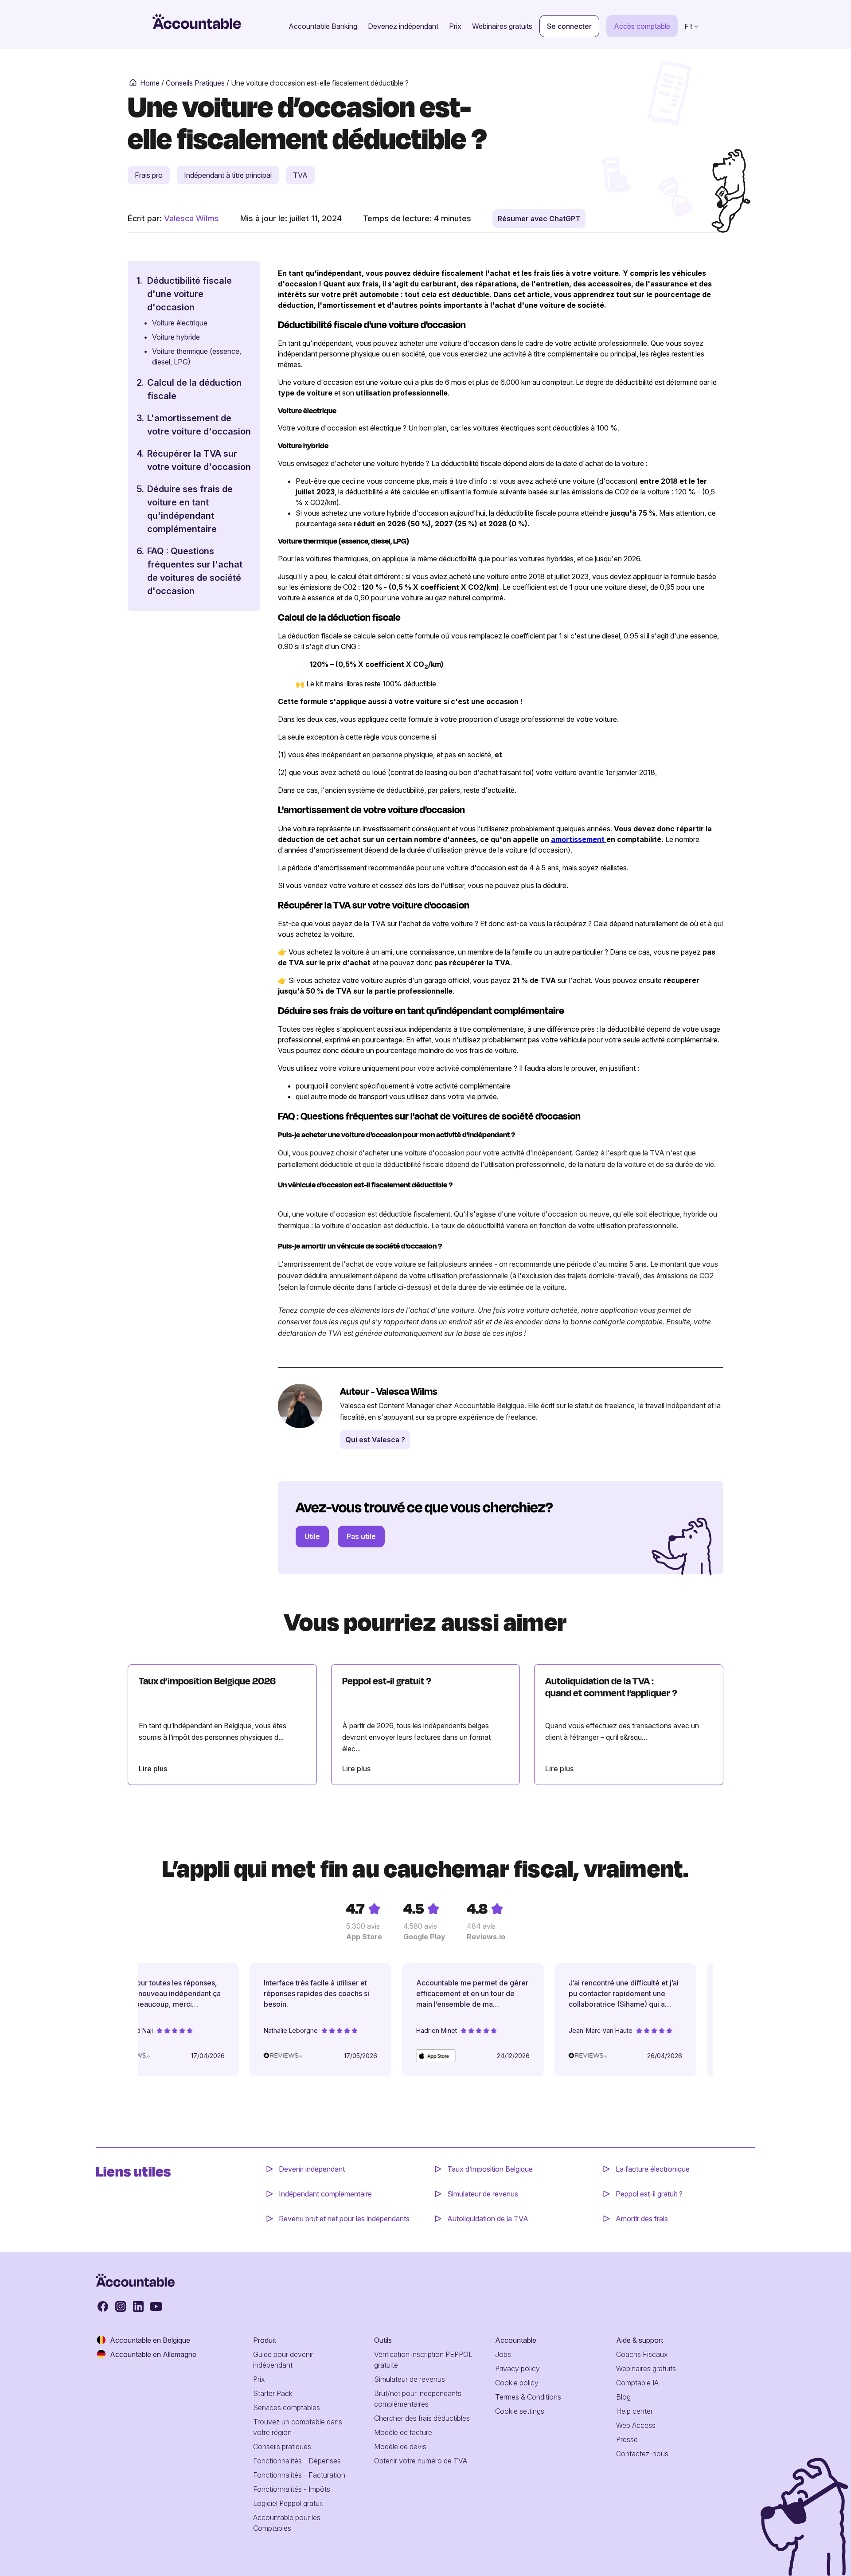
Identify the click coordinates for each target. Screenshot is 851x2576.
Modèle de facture (403, 2432)
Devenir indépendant (313, 2169)
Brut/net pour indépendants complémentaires (418, 2399)
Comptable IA (637, 2383)
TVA (300, 175)
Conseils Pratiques (195, 83)
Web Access (636, 2425)
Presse (627, 2439)
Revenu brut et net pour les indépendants (344, 2219)
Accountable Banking (323, 26)
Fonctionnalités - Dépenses (297, 2461)
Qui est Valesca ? (375, 1440)
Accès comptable (642, 26)
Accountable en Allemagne (153, 2354)
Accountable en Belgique (150, 2340)
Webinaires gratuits (502, 26)
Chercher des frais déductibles (422, 2418)
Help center (634, 2411)
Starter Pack (273, 2393)
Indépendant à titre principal (228, 175)
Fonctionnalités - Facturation (299, 2475)
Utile (312, 1536)
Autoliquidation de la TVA (488, 2219)
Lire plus (153, 1769)
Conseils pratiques (282, 2447)
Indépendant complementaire (325, 2194)
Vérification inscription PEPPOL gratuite (423, 2360)
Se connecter (569, 26)
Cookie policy (517, 2383)
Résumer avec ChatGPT (539, 219)
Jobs (503, 2354)
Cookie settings (520, 2411)
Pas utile (361, 1536)
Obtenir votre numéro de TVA (421, 2461)
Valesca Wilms (191, 218)
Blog (623, 2397)
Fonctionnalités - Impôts (292, 2489)
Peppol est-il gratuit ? (649, 2194)
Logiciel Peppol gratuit (288, 2503)
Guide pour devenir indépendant (283, 2360)
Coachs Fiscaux (642, 2354)
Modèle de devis (400, 2447)
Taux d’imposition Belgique (490, 2169)
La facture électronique (653, 2169)
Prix (455, 26)
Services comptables (287, 2408)
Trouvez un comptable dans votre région (298, 2427)
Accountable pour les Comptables (287, 2523)
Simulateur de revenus (483, 2194)
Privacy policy (517, 2369)
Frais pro (149, 175)
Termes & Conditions (528, 2397)
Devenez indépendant (403, 26)
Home (150, 83)
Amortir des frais (642, 2219)
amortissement (579, 839)
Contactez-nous (642, 2454)
